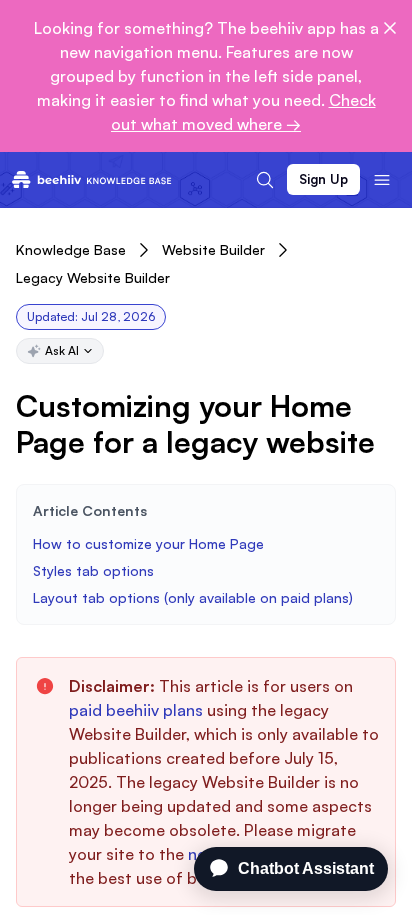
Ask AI (62, 350)
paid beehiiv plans (136, 710)
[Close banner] (390, 28)
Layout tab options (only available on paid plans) (193, 597)
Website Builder (213, 249)
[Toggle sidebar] (382, 180)
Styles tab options (93, 570)
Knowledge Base (71, 249)
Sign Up (323, 179)
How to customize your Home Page (148, 543)
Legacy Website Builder (93, 277)
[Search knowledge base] (265, 180)
